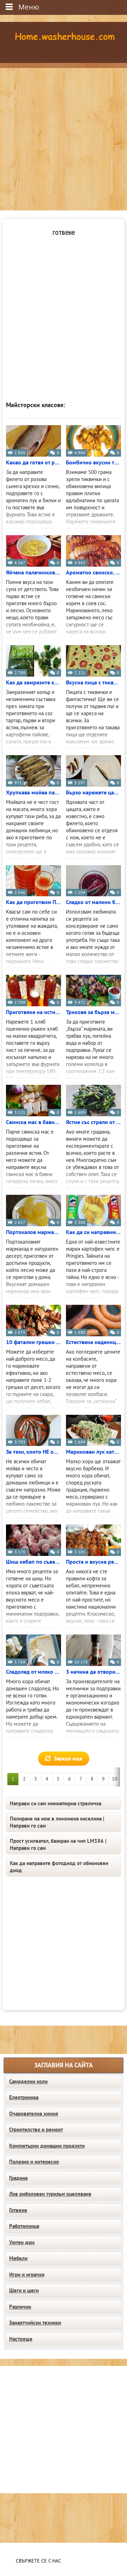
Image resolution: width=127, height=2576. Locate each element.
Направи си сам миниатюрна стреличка (56, 1804)
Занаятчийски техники (35, 2323)
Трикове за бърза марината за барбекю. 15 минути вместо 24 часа (93, 1012)
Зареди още (68, 1759)
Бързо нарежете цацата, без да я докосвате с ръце (93, 793)
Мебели (18, 2258)
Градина (18, 2178)
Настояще (21, 2339)
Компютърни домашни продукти (47, 2146)
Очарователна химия (34, 2114)
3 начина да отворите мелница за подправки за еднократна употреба (93, 1672)
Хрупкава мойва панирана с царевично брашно (34, 793)
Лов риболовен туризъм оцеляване (50, 2194)
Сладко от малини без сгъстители (93, 902)
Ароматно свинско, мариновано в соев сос (93, 573)
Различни (20, 2307)
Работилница (24, 2226)
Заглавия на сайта (64, 2065)
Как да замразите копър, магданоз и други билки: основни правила (34, 683)
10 (115, 1779)
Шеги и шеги (24, 2291)
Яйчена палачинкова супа (34, 573)
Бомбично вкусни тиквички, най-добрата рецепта (93, 463)
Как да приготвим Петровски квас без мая (34, 902)
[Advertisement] (64, 135)
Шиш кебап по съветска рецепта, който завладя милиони (34, 1562)
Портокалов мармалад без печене (34, 1232)
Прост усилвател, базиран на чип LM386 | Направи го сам (58, 1845)
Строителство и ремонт (36, 2130)
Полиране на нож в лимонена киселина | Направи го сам (57, 1822)
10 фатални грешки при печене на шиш (34, 1342)
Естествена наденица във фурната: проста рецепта (93, 1342)
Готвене (18, 2210)
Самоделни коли (28, 2082)
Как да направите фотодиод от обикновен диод (59, 1867)
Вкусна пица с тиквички (93, 683)
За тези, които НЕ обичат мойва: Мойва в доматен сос (34, 1452)
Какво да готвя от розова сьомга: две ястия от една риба (34, 463)
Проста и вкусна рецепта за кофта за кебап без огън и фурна (93, 1562)
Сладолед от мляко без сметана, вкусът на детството (34, 1672)
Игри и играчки (27, 2275)
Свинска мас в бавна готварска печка (34, 1122)
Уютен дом (22, 2242)
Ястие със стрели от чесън (93, 1122)
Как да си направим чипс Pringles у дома (93, 1232)
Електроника (24, 2097)
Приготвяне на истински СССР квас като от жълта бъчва (34, 1012)
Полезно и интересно (34, 2162)
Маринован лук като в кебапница (93, 1452)
